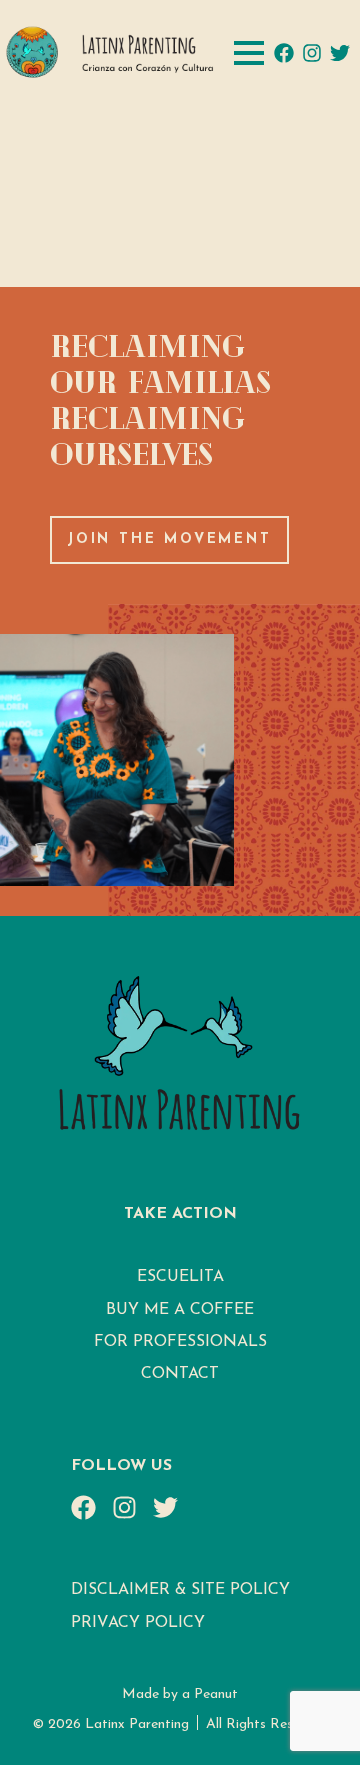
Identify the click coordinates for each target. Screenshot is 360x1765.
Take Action (180, 1214)
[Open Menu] (249, 53)
